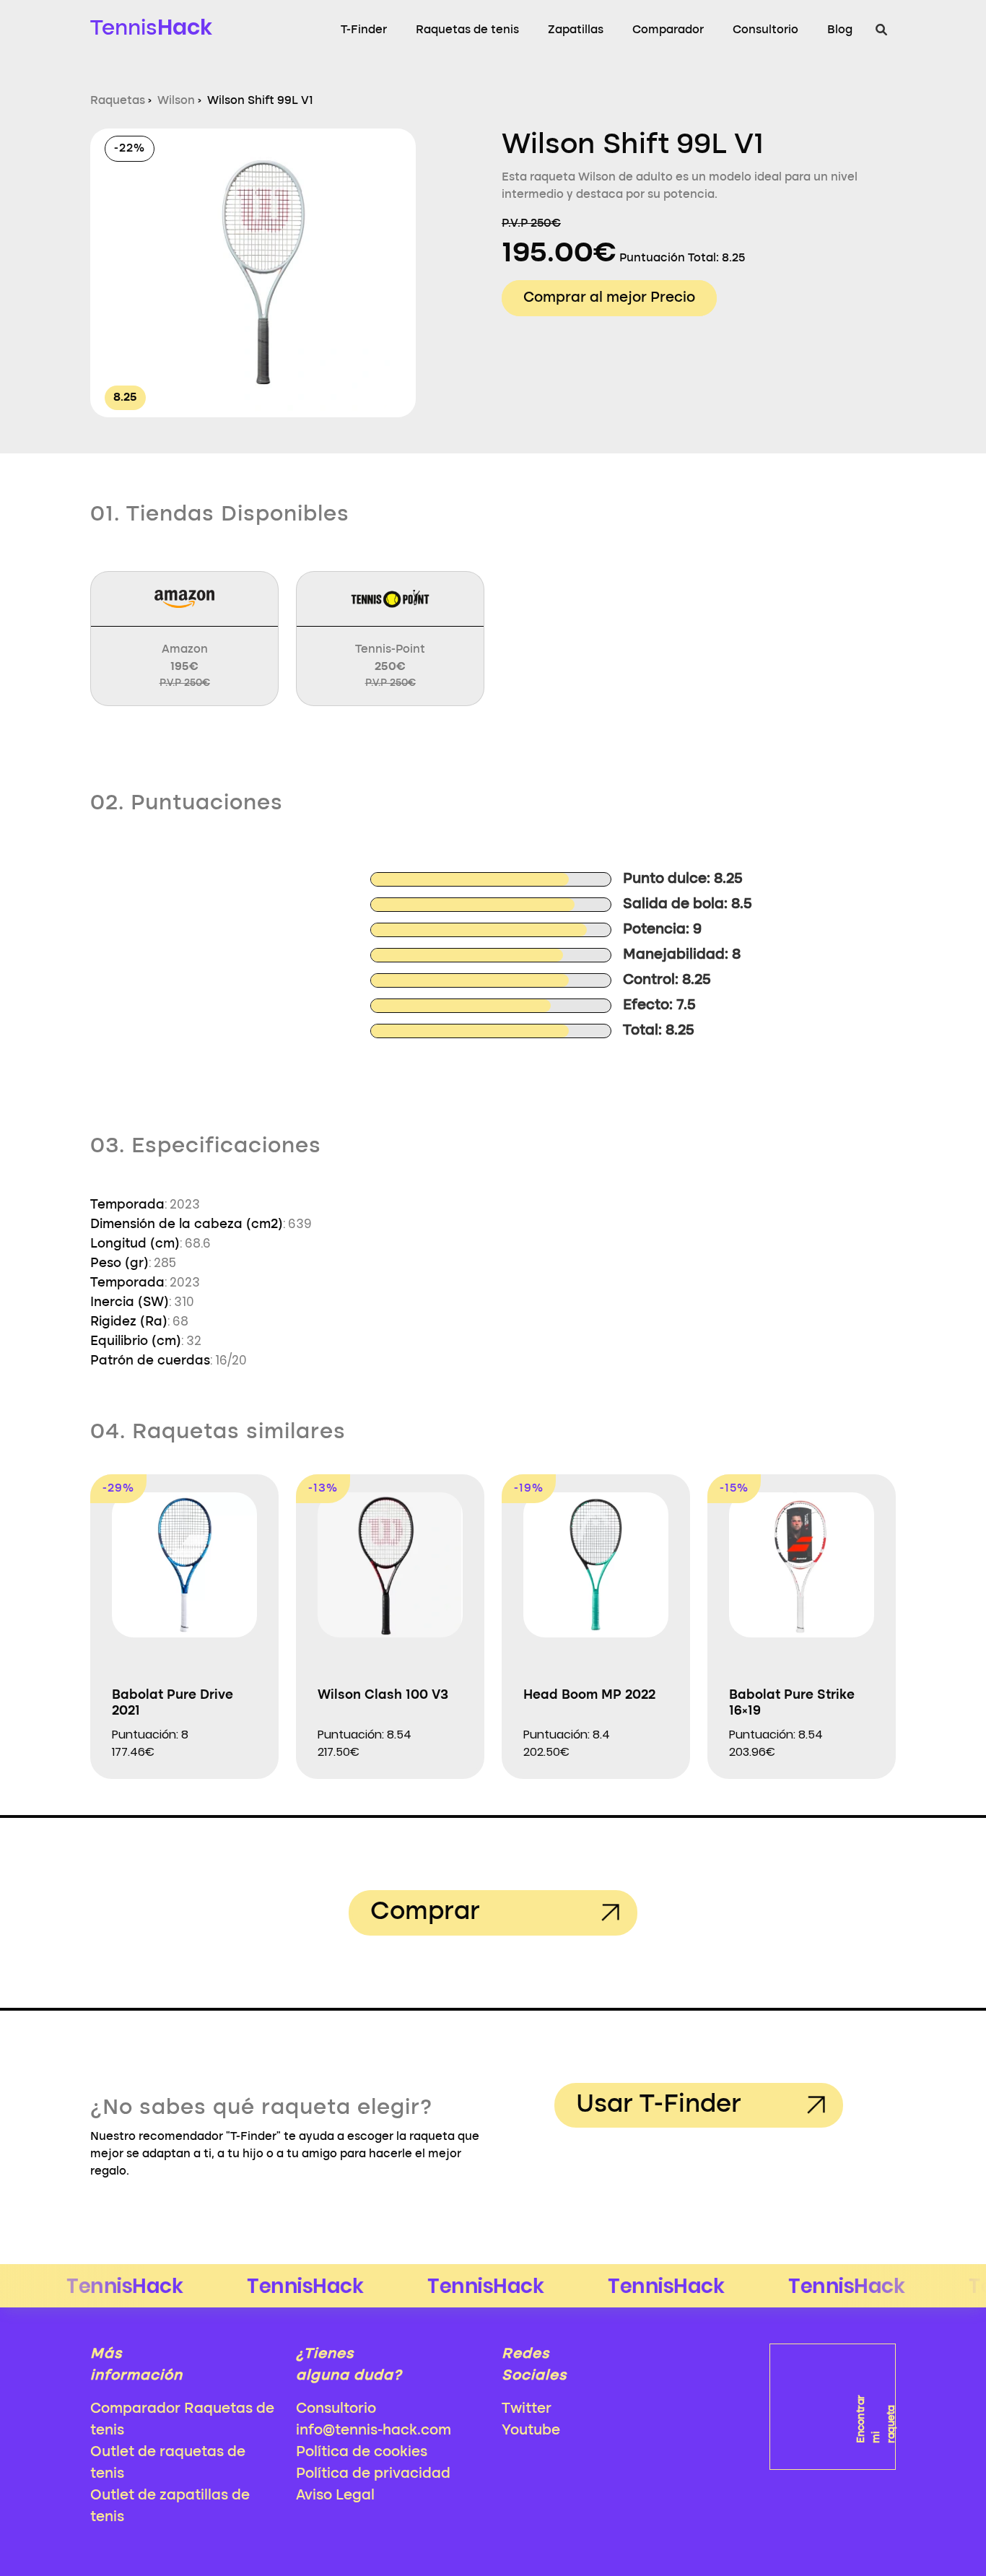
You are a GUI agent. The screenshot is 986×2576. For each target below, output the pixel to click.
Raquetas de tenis (467, 30)
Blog (840, 30)
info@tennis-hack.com (374, 2431)
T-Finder (364, 30)
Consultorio (765, 30)
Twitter (527, 2409)
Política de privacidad (373, 2474)
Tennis (151, 27)
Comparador (668, 30)
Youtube (531, 2431)
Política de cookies (362, 2453)
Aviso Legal (335, 2496)
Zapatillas (576, 30)
